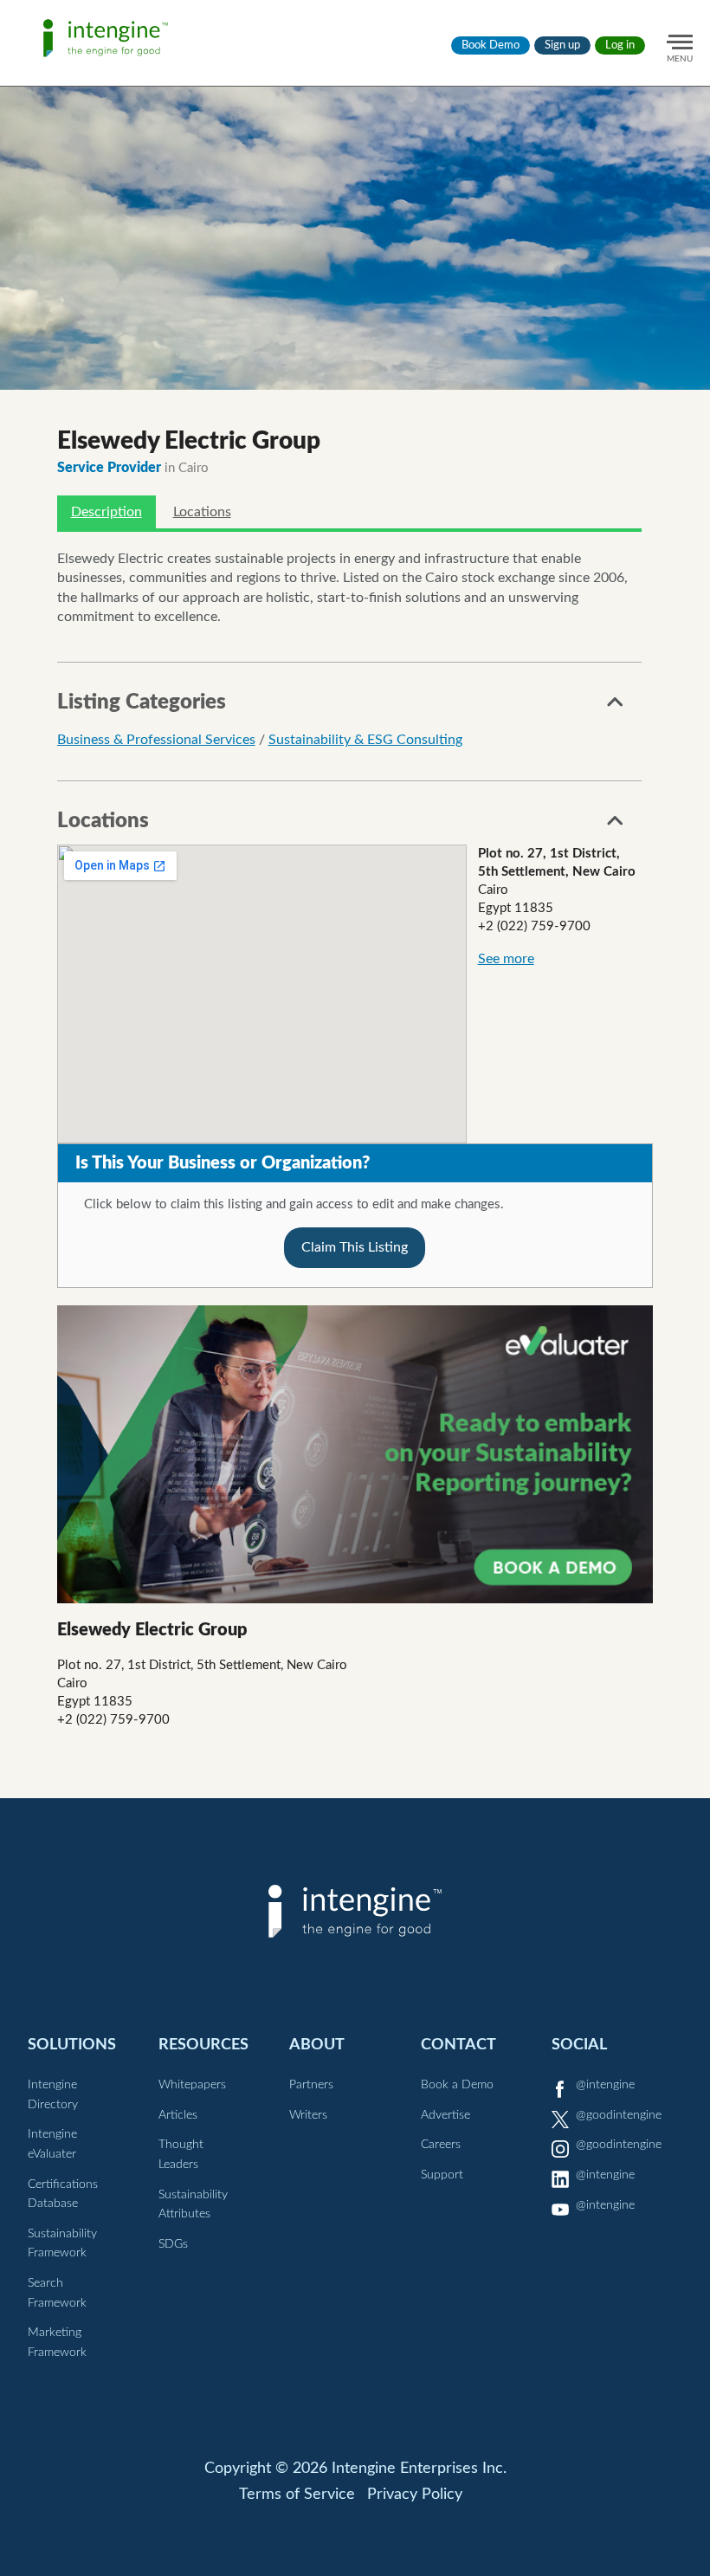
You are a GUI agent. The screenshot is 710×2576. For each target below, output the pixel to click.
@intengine (605, 2085)
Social (579, 2045)
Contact (458, 2045)
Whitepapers (192, 2085)
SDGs (173, 2244)
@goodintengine (619, 2115)
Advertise (445, 2115)
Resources (203, 2045)
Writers (308, 2115)
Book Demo (491, 45)
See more (506, 959)
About (317, 2045)
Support (442, 2175)
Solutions (72, 2045)
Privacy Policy (415, 2495)
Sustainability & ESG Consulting (365, 740)
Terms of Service (297, 2495)
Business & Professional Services (156, 740)
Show (616, 707)
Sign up (562, 45)
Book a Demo (457, 2085)
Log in (620, 45)
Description (106, 512)
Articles (178, 2115)
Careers (441, 2145)
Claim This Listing (355, 1247)
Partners (311, 2085)
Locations (202, 512)
